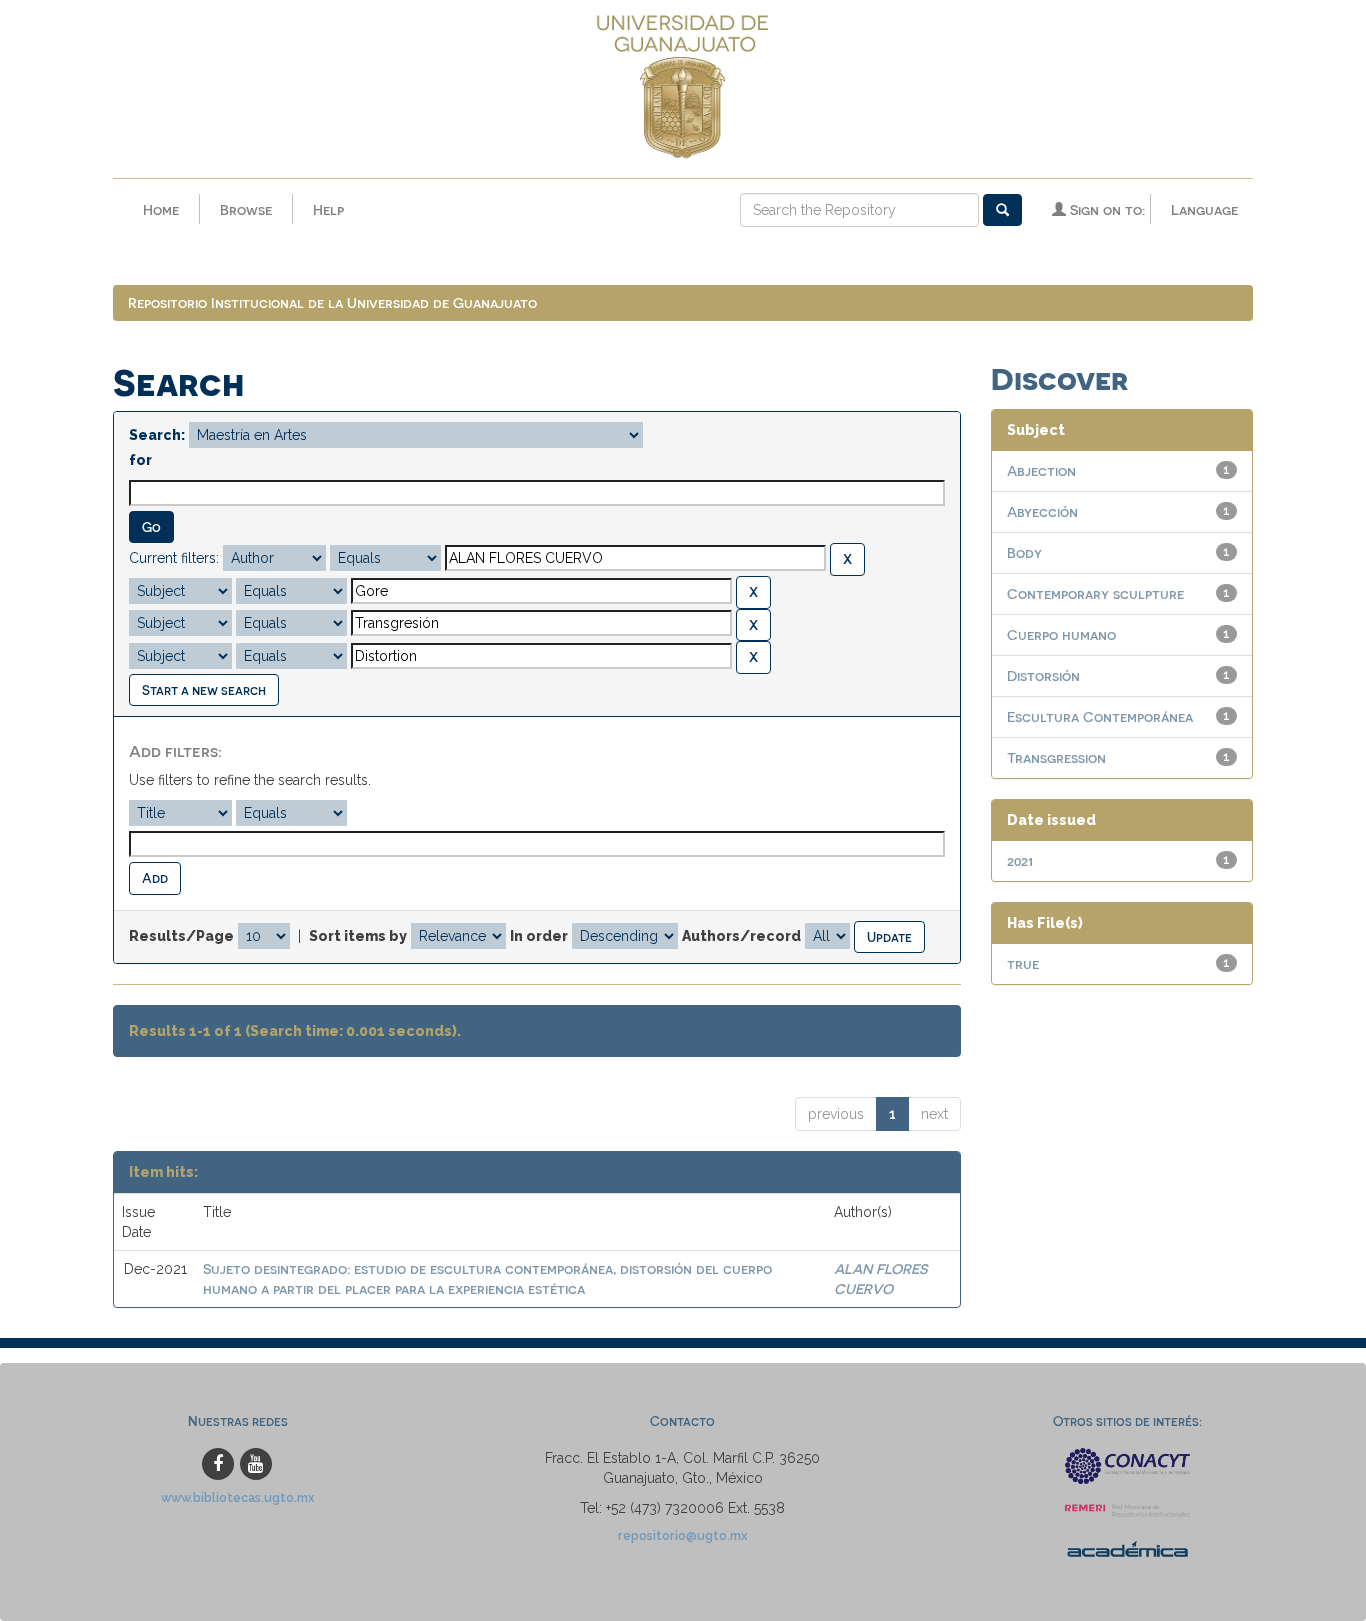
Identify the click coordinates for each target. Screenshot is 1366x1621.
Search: (157, 435)
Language (1204, 209)
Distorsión (1043, 675)
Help (328, 209)
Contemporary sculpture (1095, 593)
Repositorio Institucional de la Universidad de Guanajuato (332, 302)
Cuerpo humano (1061, 634)
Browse (246, 209)
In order (539, 936)
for (140, 460)
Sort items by (358, 936)
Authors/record (741, 936)
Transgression (1056, 757)
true (1023, 963)
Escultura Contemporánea (1100, 716)
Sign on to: (1105, 209)
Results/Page (181, 936)
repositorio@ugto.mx (683, 1535)
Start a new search (204, 689)
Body (1024, 552)
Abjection (1041, 470)
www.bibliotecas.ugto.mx (238, 1497)
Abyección (1042, 511)
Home (161, 209)
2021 (1020, 860)
